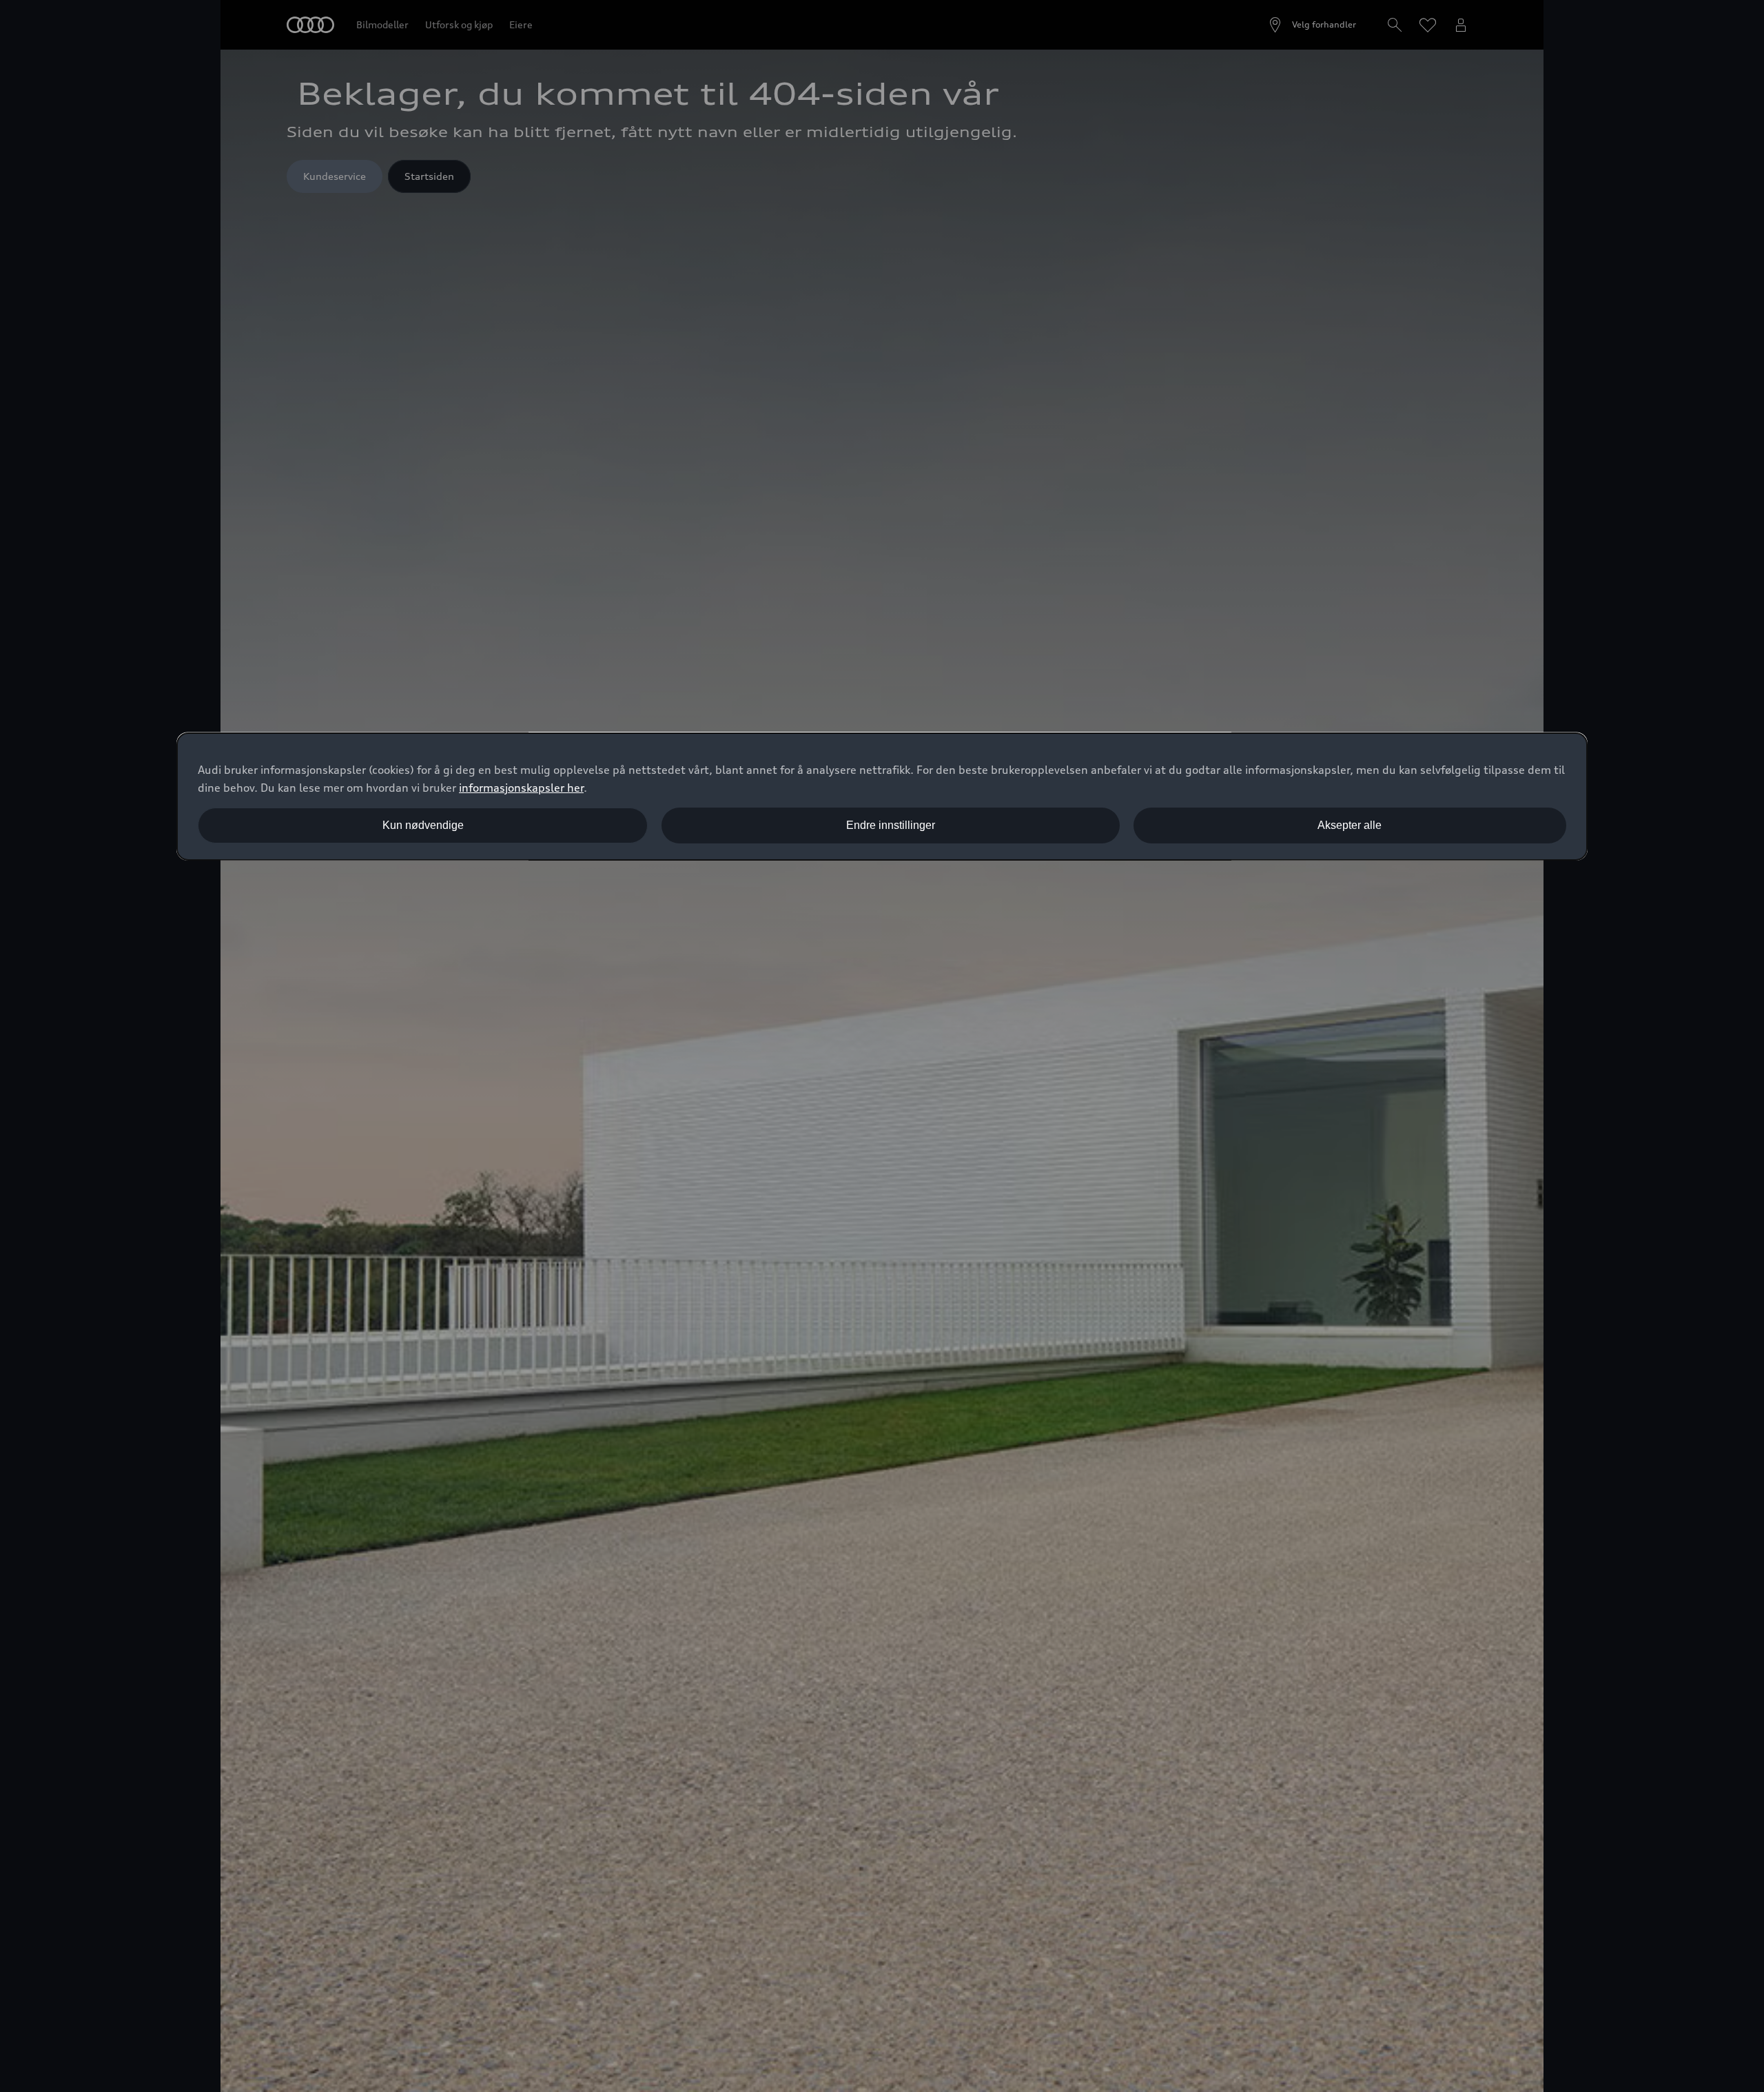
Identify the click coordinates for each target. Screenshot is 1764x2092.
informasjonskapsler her (521, 788)
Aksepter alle (1350, 825)
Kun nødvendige (423, 825)
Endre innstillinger (891, 825)
